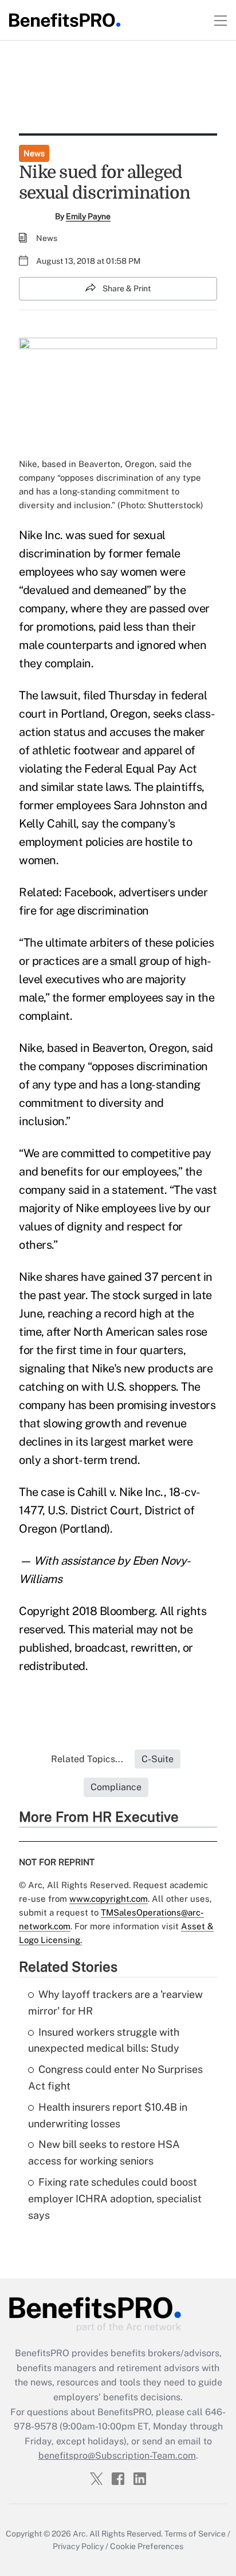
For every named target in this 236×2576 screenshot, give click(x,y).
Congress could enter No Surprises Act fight (115, 2078)
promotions (65, 627)
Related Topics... (87, 1759)
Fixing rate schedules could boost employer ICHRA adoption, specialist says (115, 2199)
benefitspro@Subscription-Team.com (117, 2456)
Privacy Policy (78, 2546)
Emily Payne (88, 216)
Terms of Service (195, 2534)
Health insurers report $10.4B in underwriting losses (108, 2115)
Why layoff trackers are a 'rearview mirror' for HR (115, 2003)
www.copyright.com (109, 1899)
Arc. (80, 2534)
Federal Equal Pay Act (141, 769)
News (34, 153)
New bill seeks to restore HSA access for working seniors (104, 2152)
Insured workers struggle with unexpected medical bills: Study (104, 2040)
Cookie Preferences (147, 2546)
